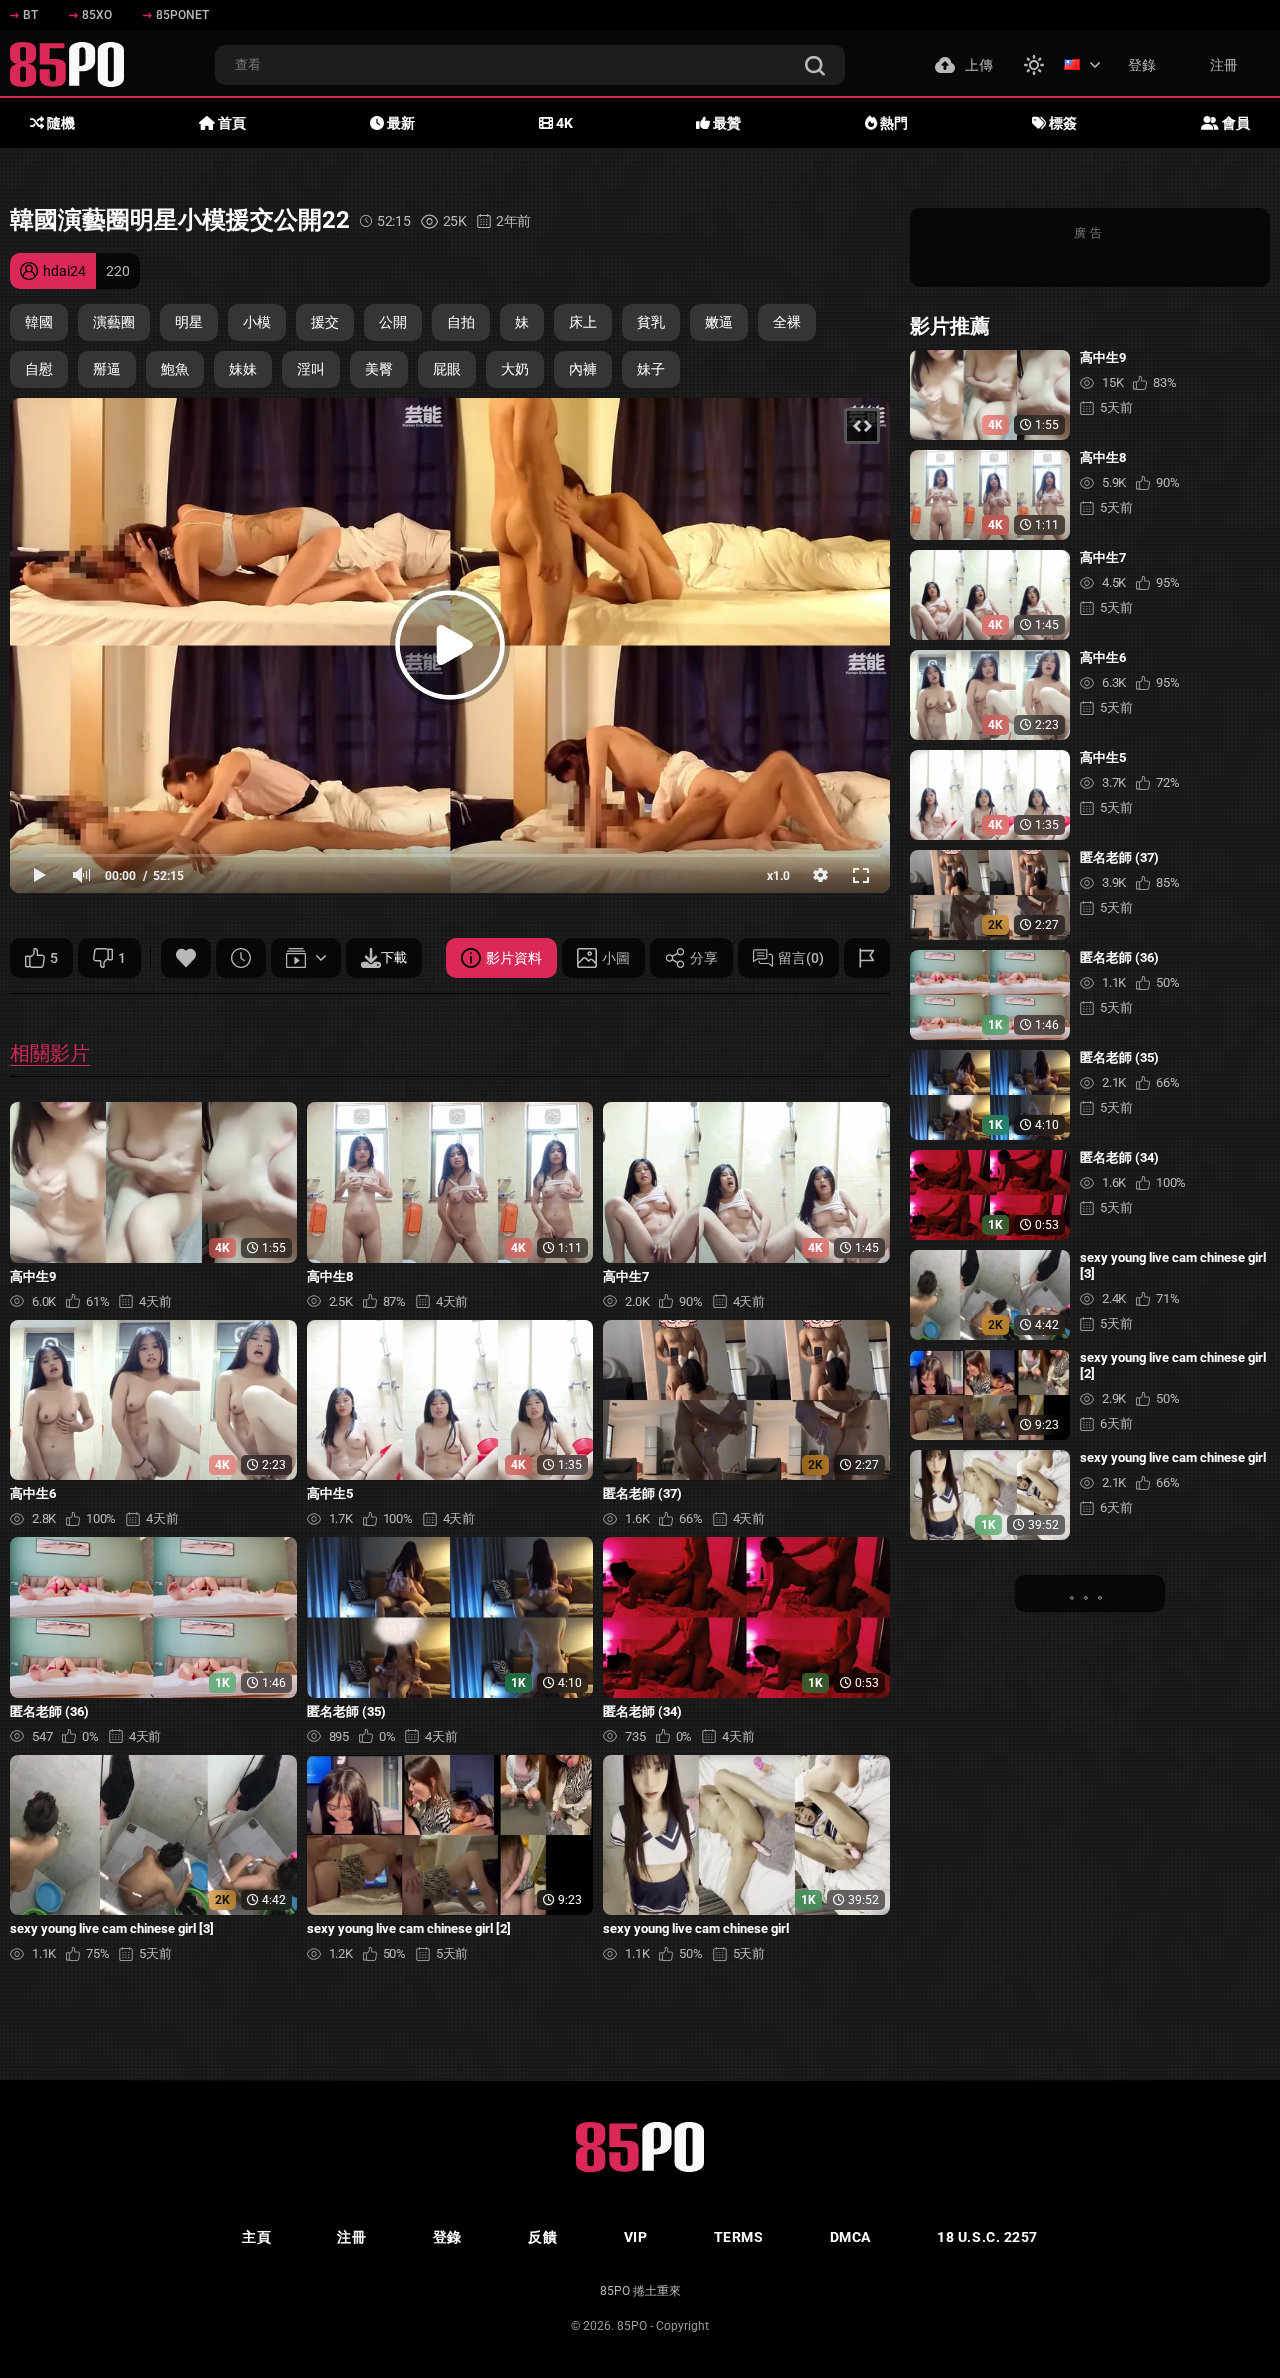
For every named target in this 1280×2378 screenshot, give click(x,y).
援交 (325, 322)
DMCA (850, 2237)
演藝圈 (114, 322)
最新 (399, 123)
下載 (394, 957)
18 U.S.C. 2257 (987, 2237)
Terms (739, 2237)
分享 (704, 958)
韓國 (39, 322)
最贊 (725, 123)
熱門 (892, 123)
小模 (257, 322)
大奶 (515, 369)
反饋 (542, 2237)
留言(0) (801, 958)
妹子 (651, 369)
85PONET (182, 15)
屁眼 (447, 369)
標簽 (1061, 123)
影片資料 (514, 958)
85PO (632, 2326)
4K (563, 123)
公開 (393, 322)
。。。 (1090, 1593)
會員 (1234, 123)
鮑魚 (175, 369)
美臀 (379, 369)
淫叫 (311, 369)
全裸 (787, 322)
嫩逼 (719, 322)
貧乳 (651, 322)
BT (30, 15)
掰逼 (107, 369)
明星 (189, 322)
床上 (583, 322)
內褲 (583, 369)
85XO (97, 15)
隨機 (59, 123)
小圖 (616, 958)
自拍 (461, 322)
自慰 (39, 369)
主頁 (256, 2237)
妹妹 (243, 369)
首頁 (230, 123)
